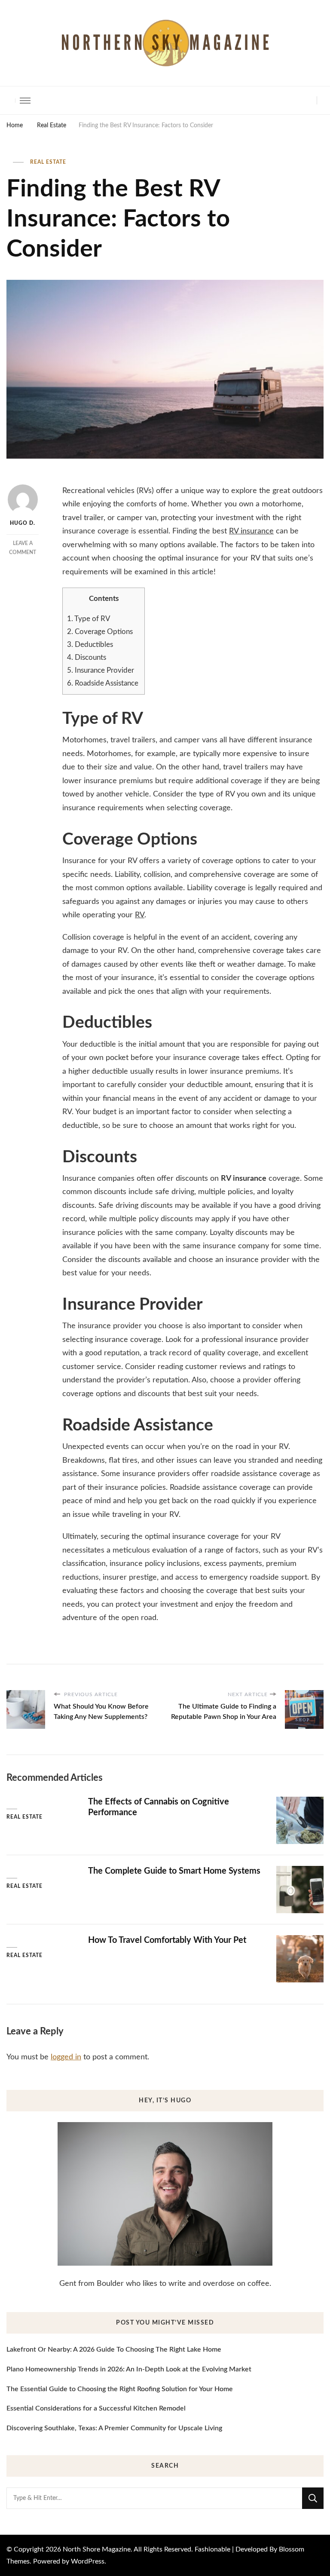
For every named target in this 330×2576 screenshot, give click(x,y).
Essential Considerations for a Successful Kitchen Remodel (96, 2408)
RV (140, 915)
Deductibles (91, 645)
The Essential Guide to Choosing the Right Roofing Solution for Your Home (120, 2389)
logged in (66, 2057)
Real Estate (48, 162)
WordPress (88, 2561)
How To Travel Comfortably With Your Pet (167, 1940)
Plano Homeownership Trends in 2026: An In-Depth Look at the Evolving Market (129, 2369)
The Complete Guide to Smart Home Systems (174, 1871)
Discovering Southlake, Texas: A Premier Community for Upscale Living (114, 2428)
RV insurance (251, 531)
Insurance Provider (101, 670)
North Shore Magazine (97, 2549)
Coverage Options (101, 632)
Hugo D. (23, 523)
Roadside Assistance (104, 683)
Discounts (87, 657)
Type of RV (89, 619)
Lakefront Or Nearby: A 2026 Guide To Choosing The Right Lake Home (114, 2349)
